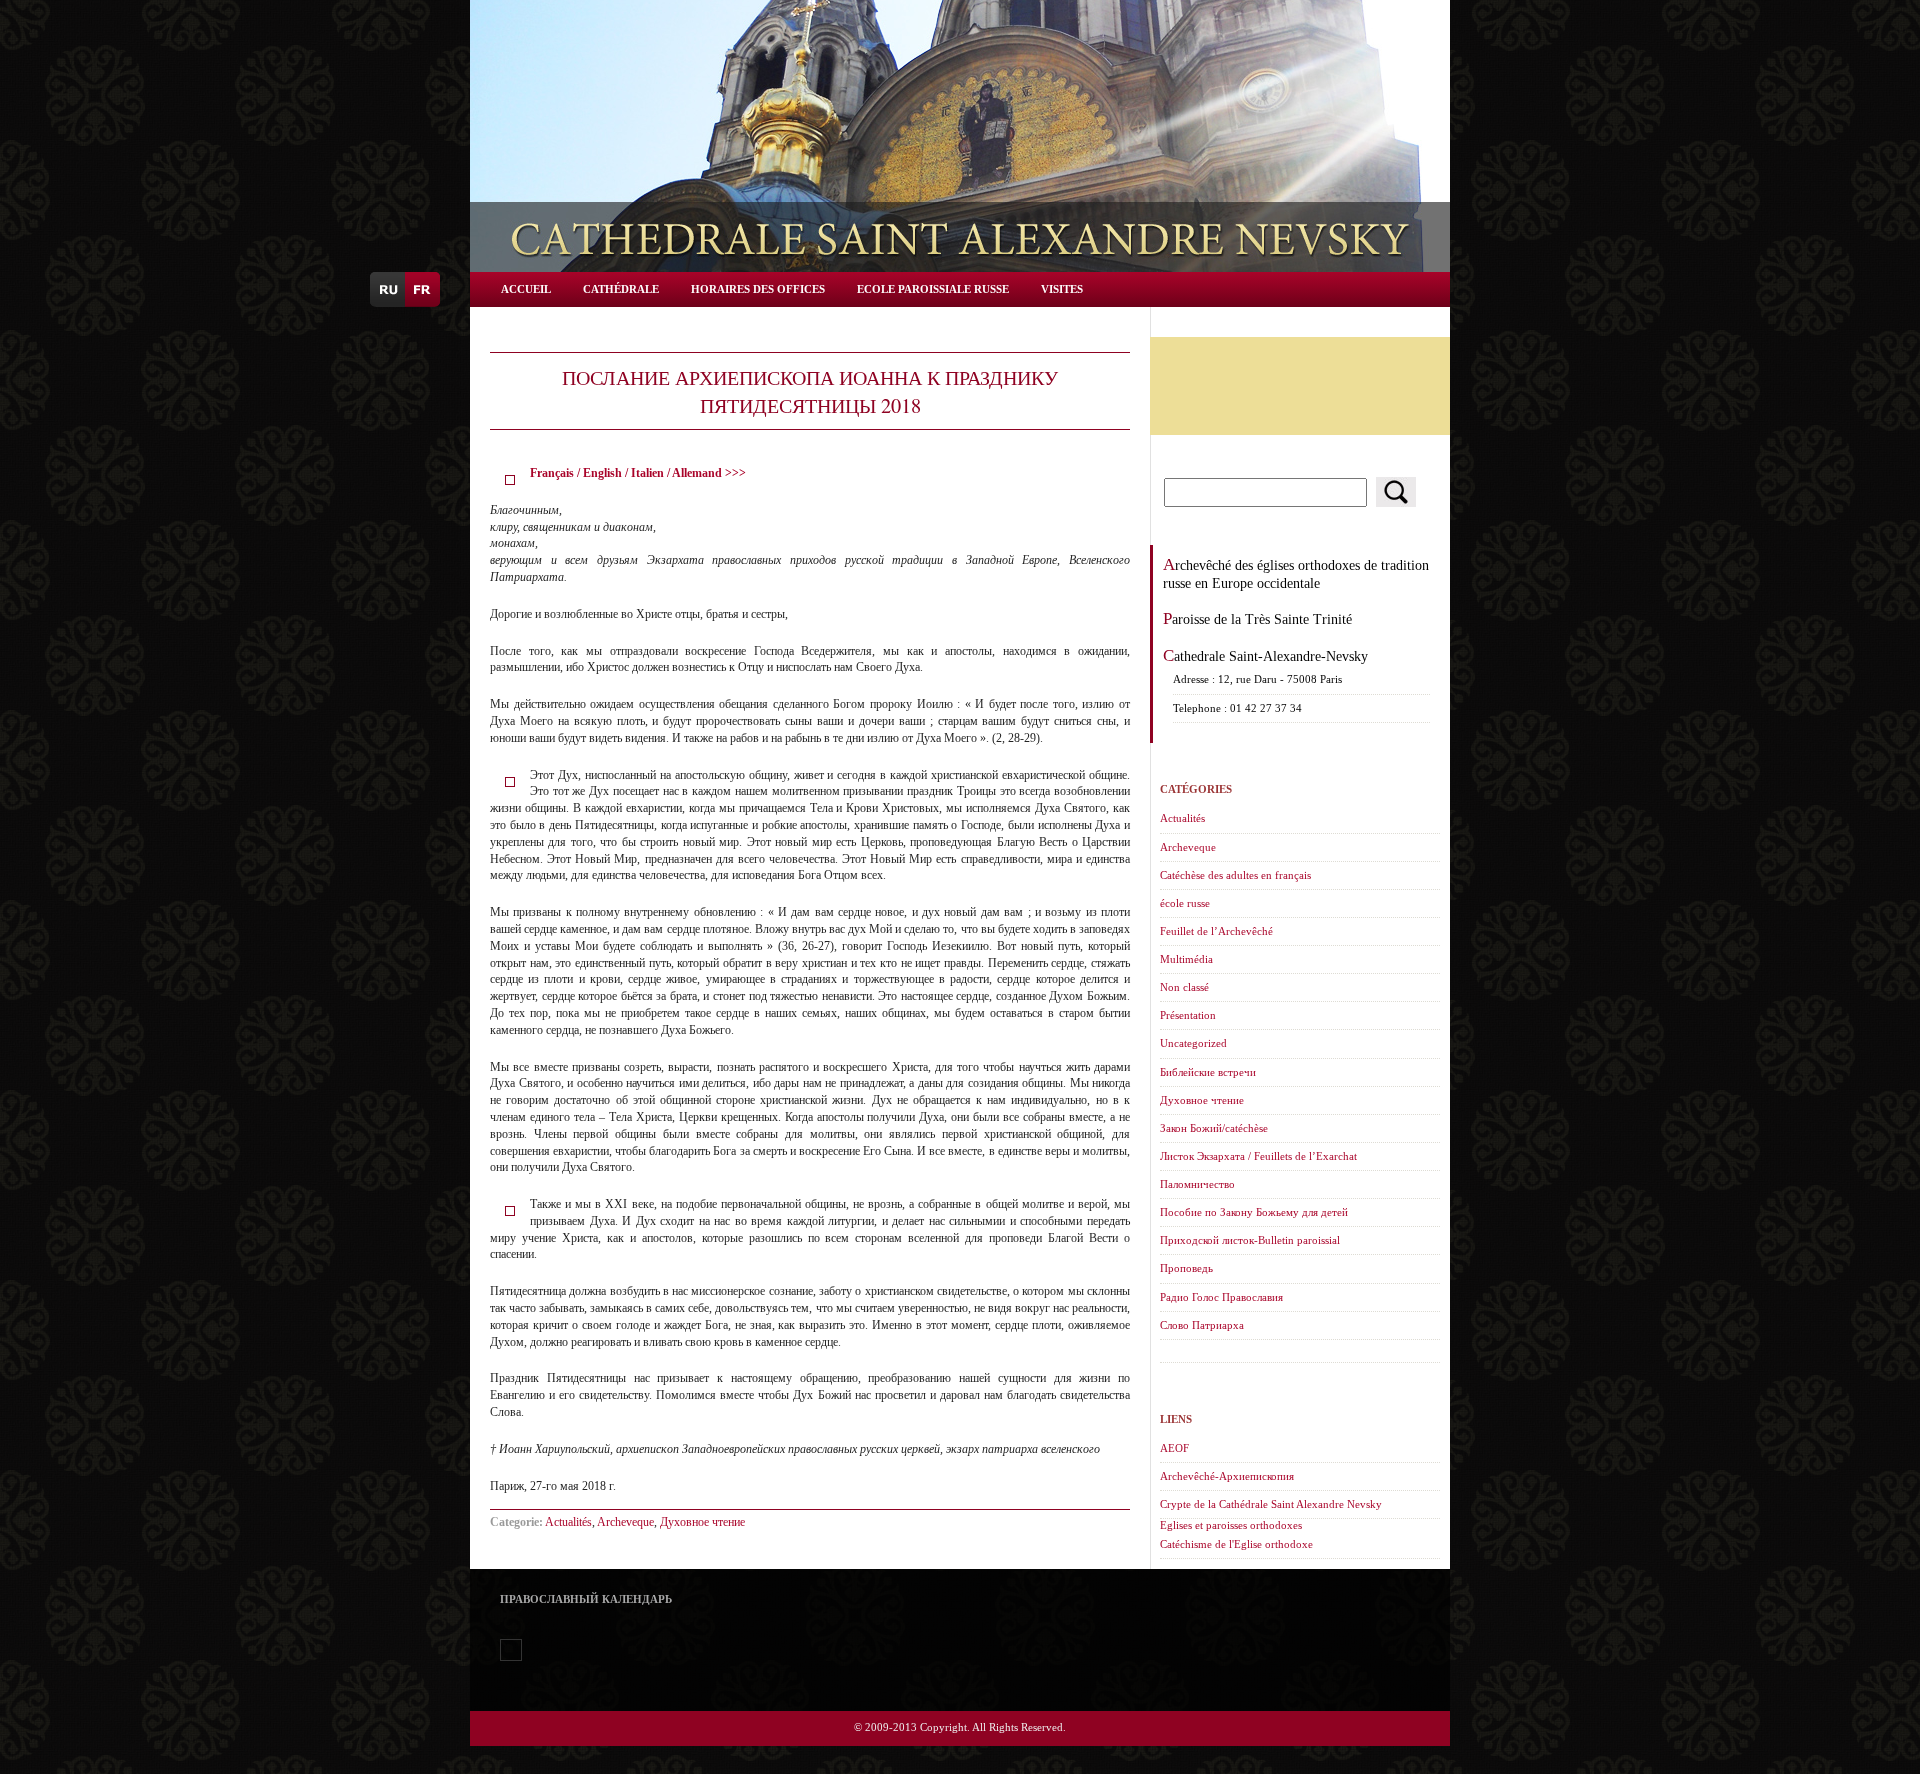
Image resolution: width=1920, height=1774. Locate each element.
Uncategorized (1193, 1043)
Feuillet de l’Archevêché (1216, 931)
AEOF (1174, 1448)
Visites (1062, 289)
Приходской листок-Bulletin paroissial (1250, 1240)
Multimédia (1186, 959)
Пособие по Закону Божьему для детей (1254, 1212)
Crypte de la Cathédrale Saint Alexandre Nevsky (1271, 1504)
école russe (1185, 903)
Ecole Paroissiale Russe (933, 289)
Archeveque (625, 1522)
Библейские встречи (1208, 1072)
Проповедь (1186, 1268)
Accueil (526, 289)
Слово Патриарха (1202, 1325)
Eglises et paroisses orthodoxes (1231, 1525)
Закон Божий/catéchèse (1214, 1128)
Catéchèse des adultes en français (1235, 875)
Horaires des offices (758, 289)
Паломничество (1197, 1184)
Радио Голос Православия (1221, 1297)
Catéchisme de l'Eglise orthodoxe (1236, 1544)
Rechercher (1396, 492)
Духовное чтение (702, 1522)
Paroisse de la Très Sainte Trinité (1257, 619)
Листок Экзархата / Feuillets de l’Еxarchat (1258, 1156)
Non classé (1184, 987)
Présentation (1188, 1015)
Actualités (568, 1522)
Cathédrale (621, 289)
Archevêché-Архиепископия (1227, 1476)
